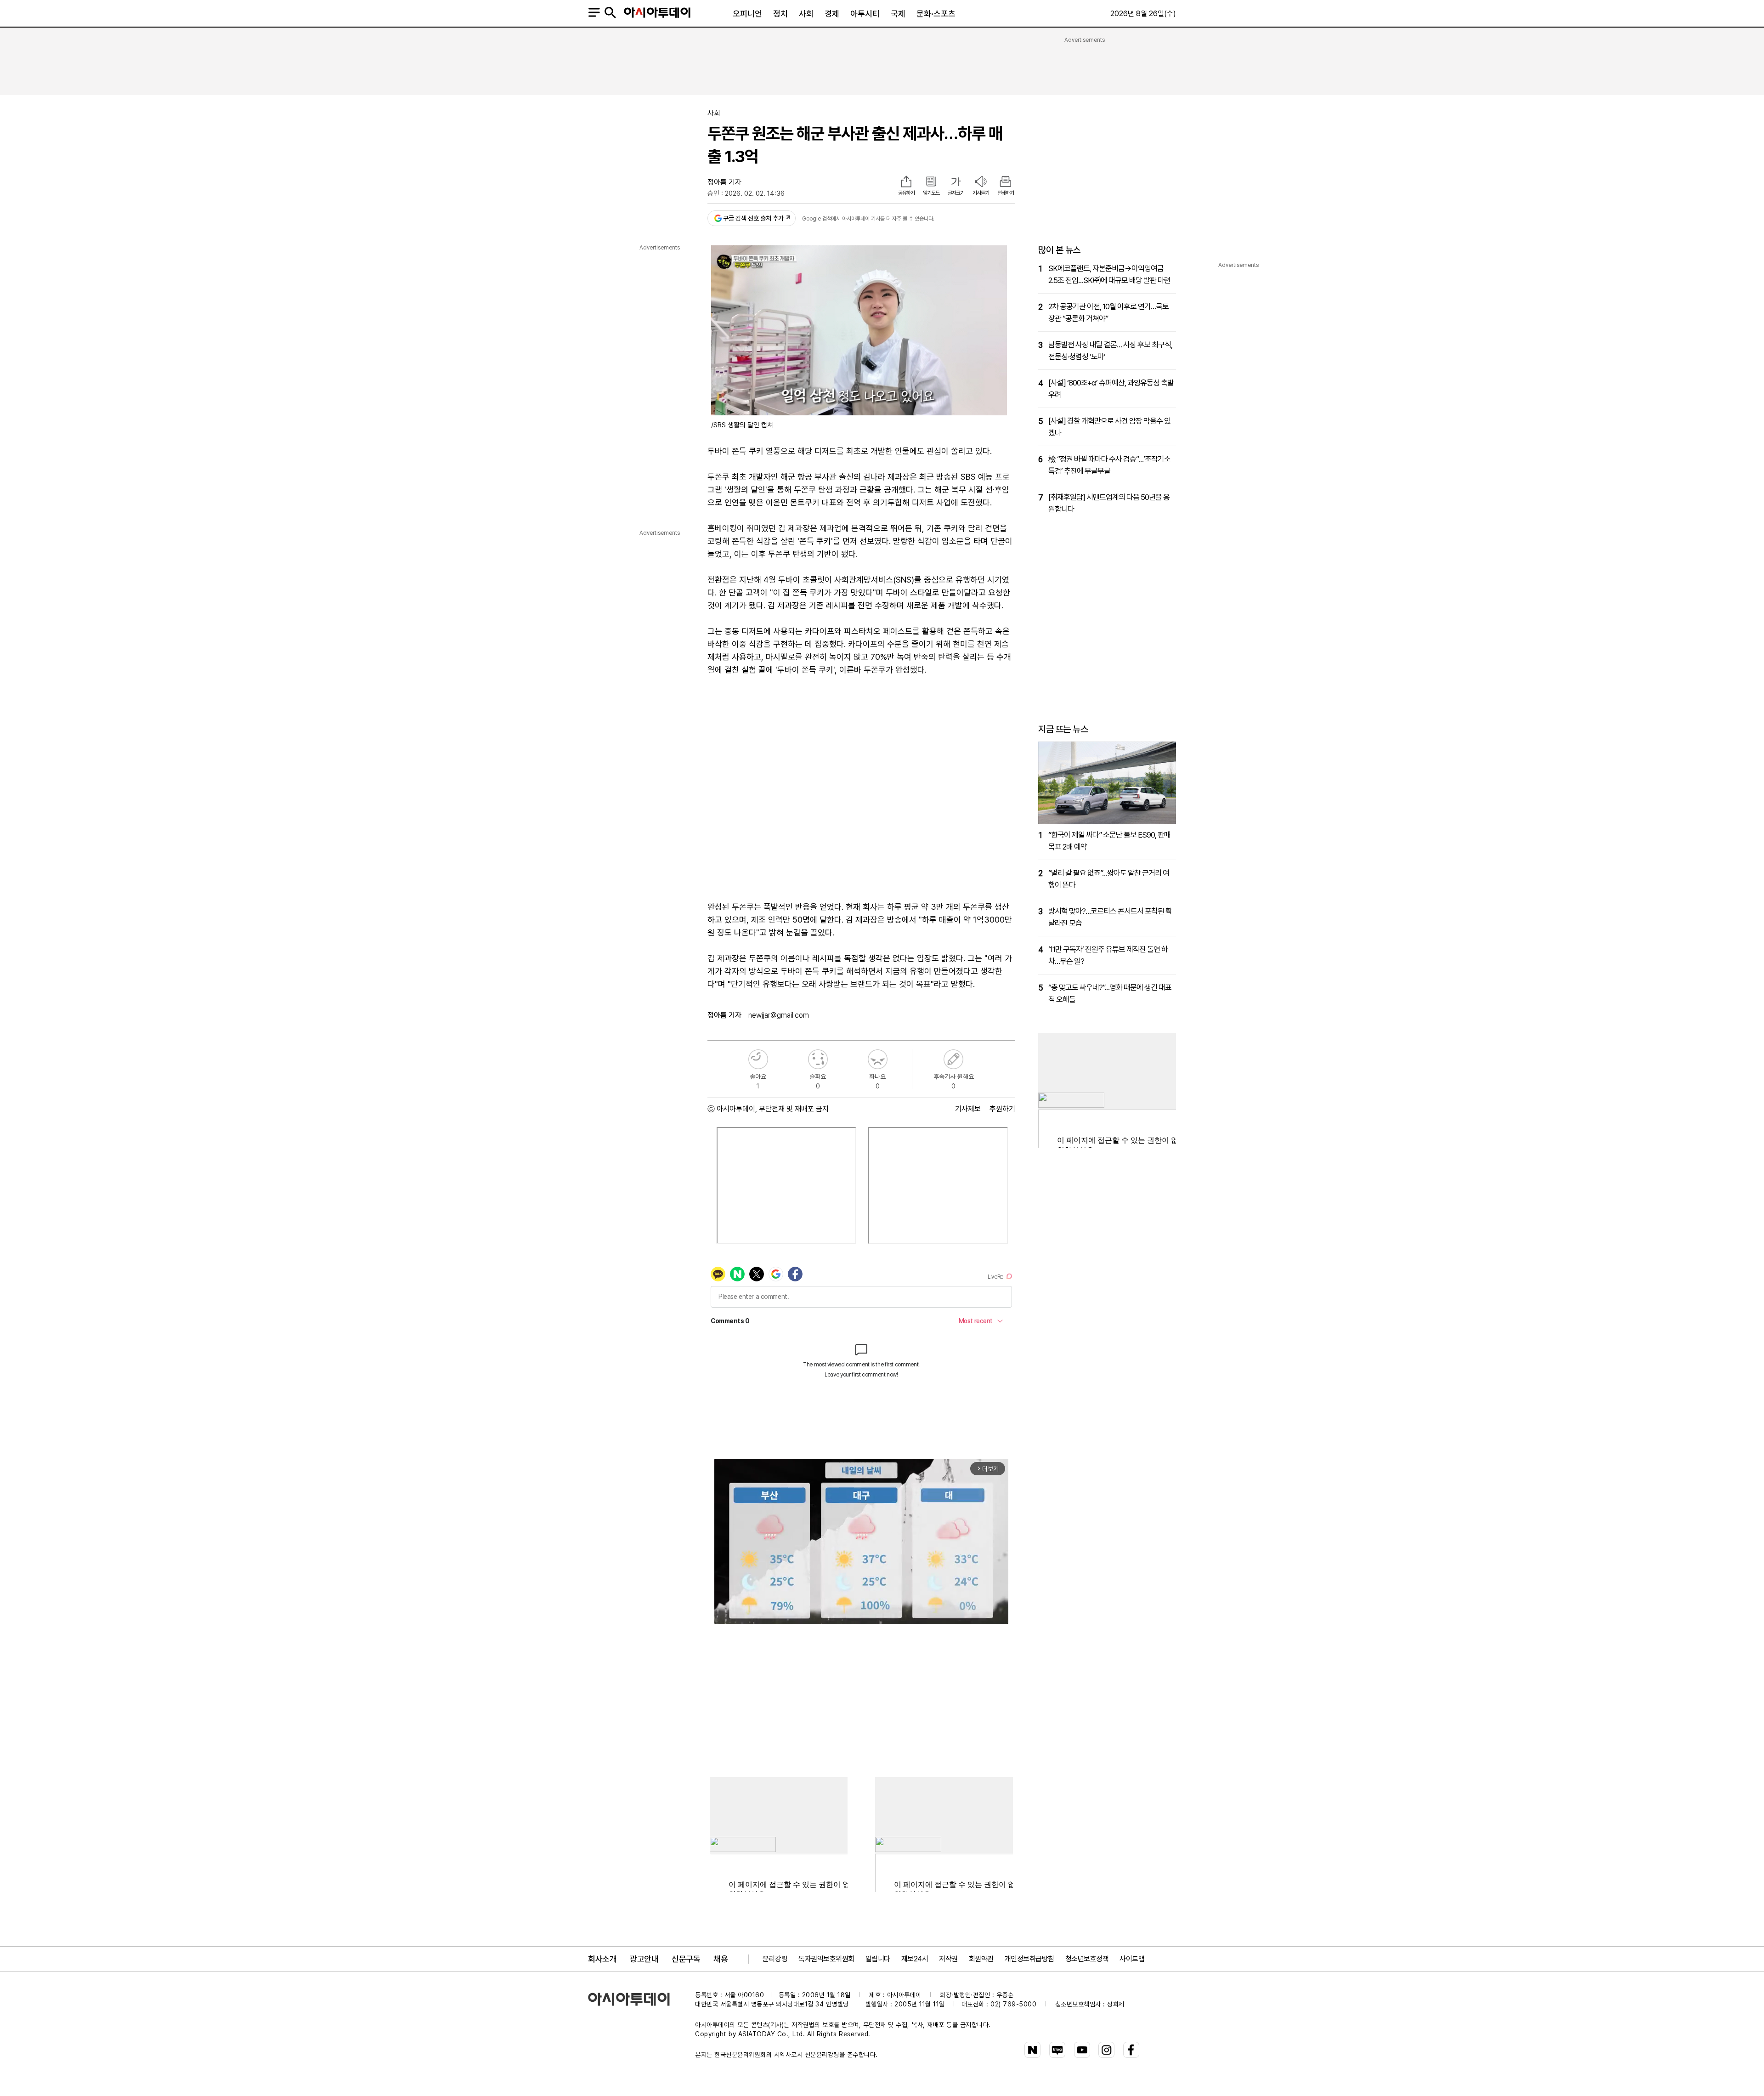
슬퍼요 (818, 1059)
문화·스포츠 (936, 14)
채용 (721, 1959)
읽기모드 (931, 193)
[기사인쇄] (1006, 182)
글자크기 (956, 193)
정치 (780, 14)
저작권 (948, 1959)
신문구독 (686, 1959)
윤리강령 (775, 1959)
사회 (806, 14)
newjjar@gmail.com (779, 1015)
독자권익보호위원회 (826, 1959)
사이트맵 (1132, 1959)
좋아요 (758, 1059)
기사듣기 (981, 193)
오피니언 (747, 14)
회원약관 (981, 1959)
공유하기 (906, 193)
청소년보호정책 (1087, 1959)
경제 (832, 14)
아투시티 (865, 14)
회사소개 (602, 1959)
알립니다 (878, 1959)
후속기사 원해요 (953, 1059)
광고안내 (644, 1959)
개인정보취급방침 (1029, 1959)
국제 (898, 14)
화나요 (878, 1059)
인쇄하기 (1006, 193)
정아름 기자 (724, 182)
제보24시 (915, 1959)
